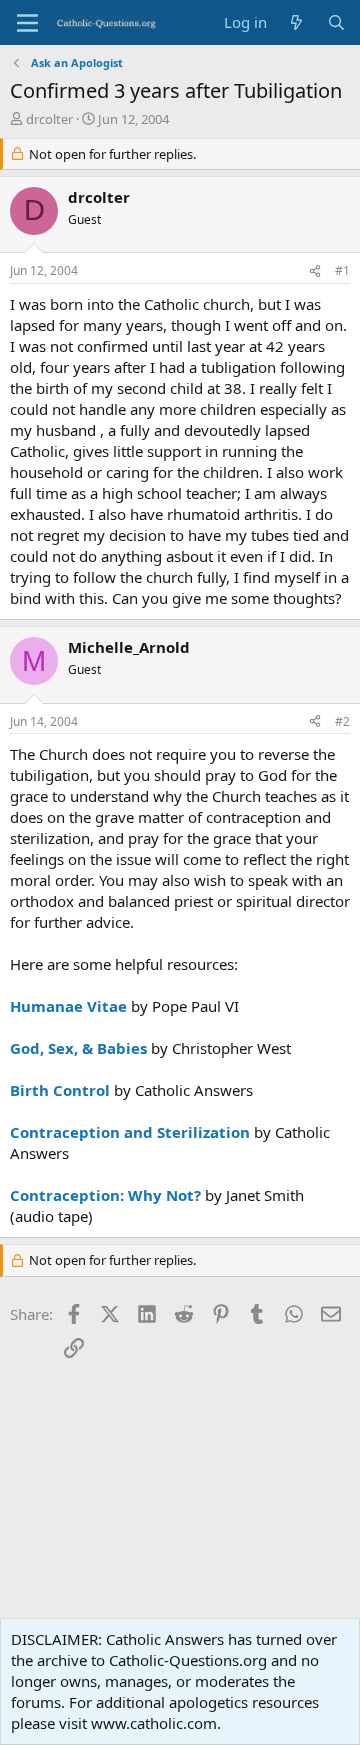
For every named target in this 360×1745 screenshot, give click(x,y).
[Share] (315, 271)
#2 (342, 721)
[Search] (336, 22)
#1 (342, 270)
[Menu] (27, 23)
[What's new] (296, 22)
